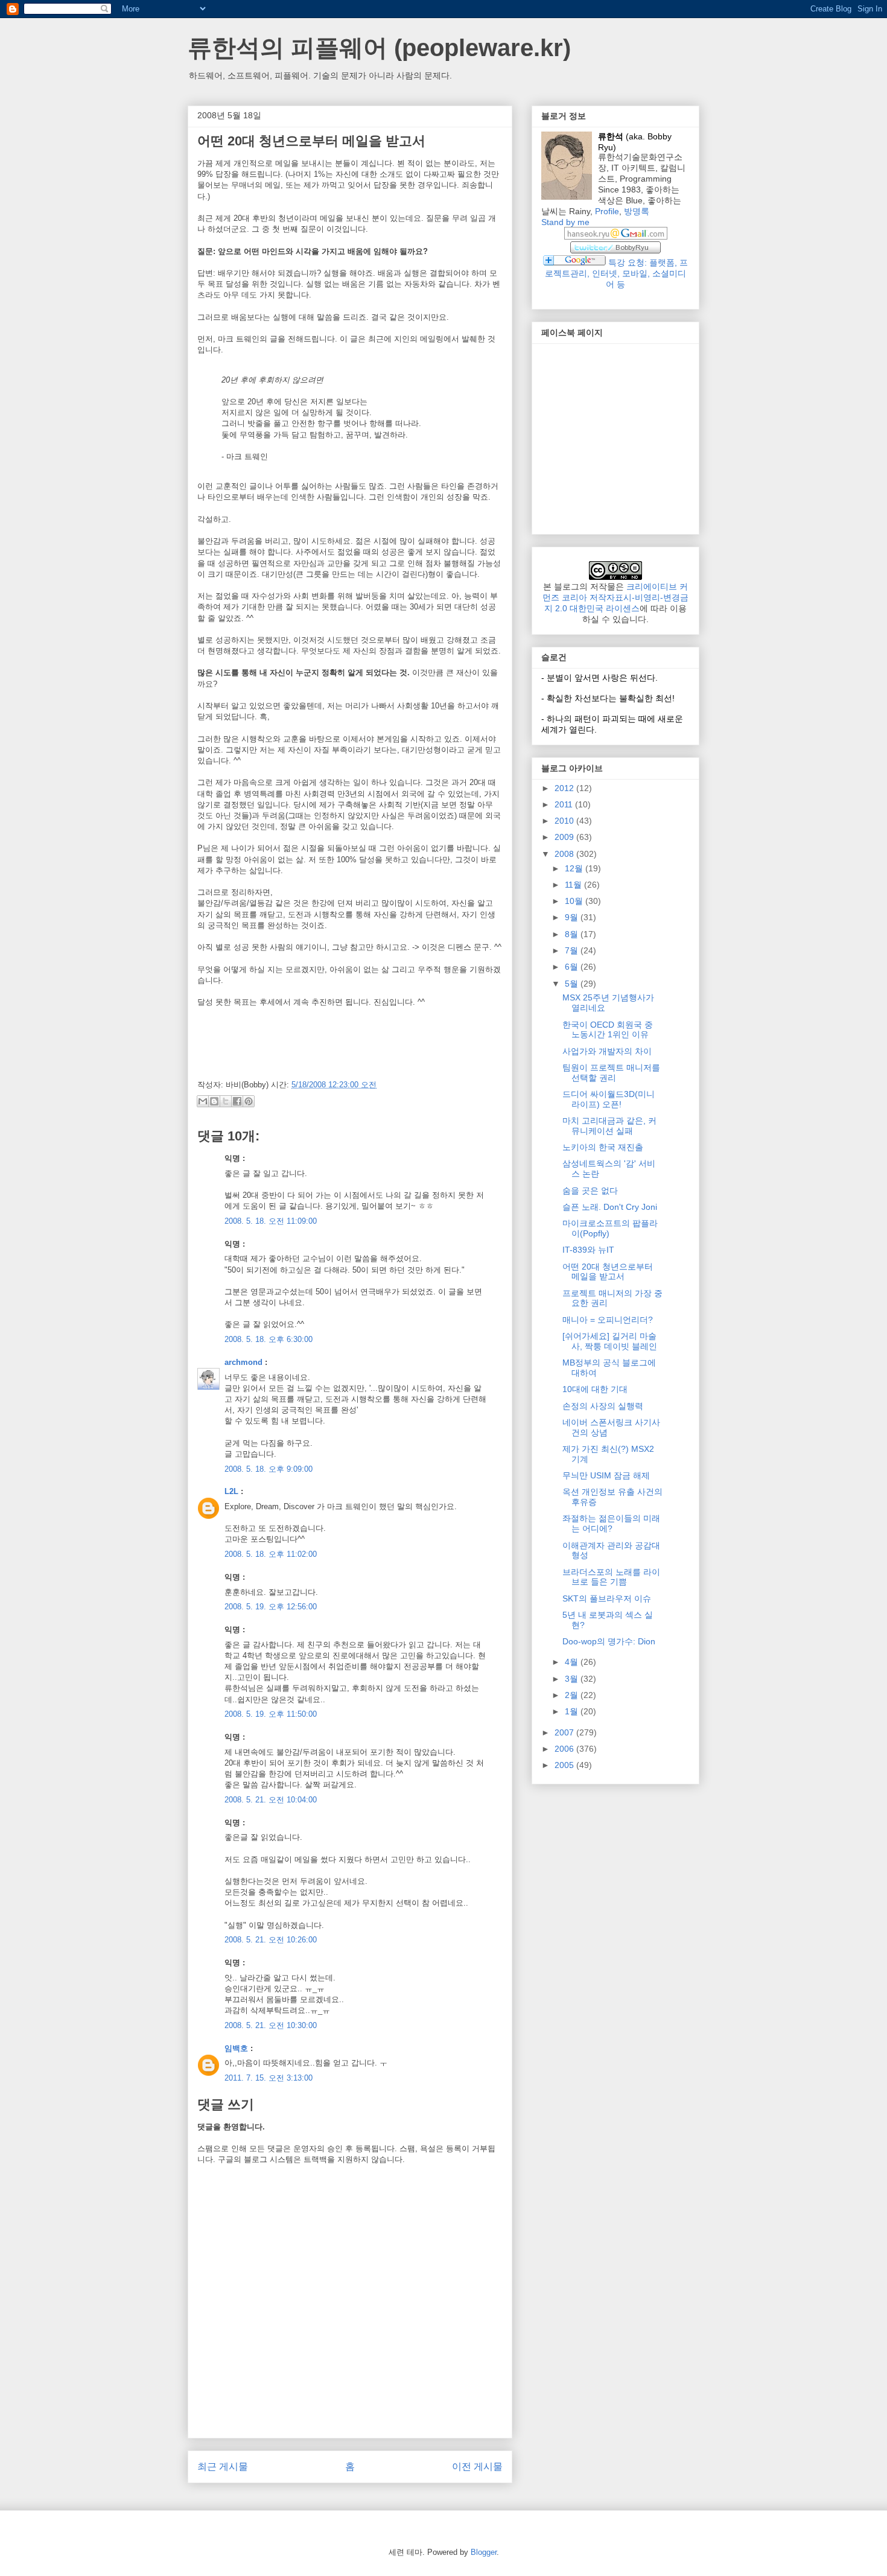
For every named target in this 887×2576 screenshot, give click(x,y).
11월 (574, 885)
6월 (573, 967)
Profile (607, 211)
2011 (565, 804)
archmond (243, 1362)
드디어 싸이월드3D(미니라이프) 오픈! (609, 1099)
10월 (575, 901)
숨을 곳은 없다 (590, 1191)
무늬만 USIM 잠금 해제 (606, 1475)
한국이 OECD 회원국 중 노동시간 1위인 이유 (608, 1030)
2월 (573, 1695)
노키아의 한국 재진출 (603, 1147)
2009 (565, 837)
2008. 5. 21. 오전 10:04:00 (271, 1800)
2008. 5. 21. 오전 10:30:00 (271, 2025)
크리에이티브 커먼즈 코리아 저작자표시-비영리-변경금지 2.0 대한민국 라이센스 (615, 597)
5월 (573, 984)
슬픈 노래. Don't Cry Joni (610, 1207)
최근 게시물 (223, 2466)
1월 (573, 1711)
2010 (565, 821)
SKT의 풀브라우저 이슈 (607, 1598)
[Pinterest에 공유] (249, 1101)
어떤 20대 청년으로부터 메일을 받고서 (608, 1272)
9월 (573, 917)
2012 (565, 788)
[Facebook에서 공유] (237, 1101)
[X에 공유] (226, 1101)
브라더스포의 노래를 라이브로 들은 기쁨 (611, 1577)
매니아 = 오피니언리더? (608, 1320)
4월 (573, 1662)
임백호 (236, 2048)
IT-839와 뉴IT (588, 1250)
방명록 (637, 211)
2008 (565, 854)
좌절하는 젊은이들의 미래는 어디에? (611, 1523)
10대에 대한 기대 (595, 1389)
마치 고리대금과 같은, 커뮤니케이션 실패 (609, 1126)
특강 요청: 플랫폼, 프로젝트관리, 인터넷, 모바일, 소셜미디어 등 (616, 273)
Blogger (484, 2552)
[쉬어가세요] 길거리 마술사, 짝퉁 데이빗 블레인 (610, 1341)
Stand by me (565, 222)
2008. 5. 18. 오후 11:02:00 (271, 1554)
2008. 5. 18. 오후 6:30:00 (269, 1339)
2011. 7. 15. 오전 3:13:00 (269, 2078)
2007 (565, 1732)
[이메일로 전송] (203, 1101)
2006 (565, 1749)
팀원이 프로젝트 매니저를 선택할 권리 (611, 1073)
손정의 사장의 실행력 (603, 1406)
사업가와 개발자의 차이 (607, 1051)
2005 (565, 1765)
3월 (573, 1679)
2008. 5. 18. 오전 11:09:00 (271, 1221)
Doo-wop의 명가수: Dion (609, 1641)
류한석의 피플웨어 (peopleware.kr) (379, 48)
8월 (573, 934)
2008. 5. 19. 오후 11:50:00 (271, 1714)
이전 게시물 (477, 2466)
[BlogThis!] (214, 1101)
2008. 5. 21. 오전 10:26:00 (271, 1940)
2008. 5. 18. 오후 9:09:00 (269, 1469)
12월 (575, 868)
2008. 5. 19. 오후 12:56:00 (271, 1607)
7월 (573, 950)
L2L (231, 1491)
